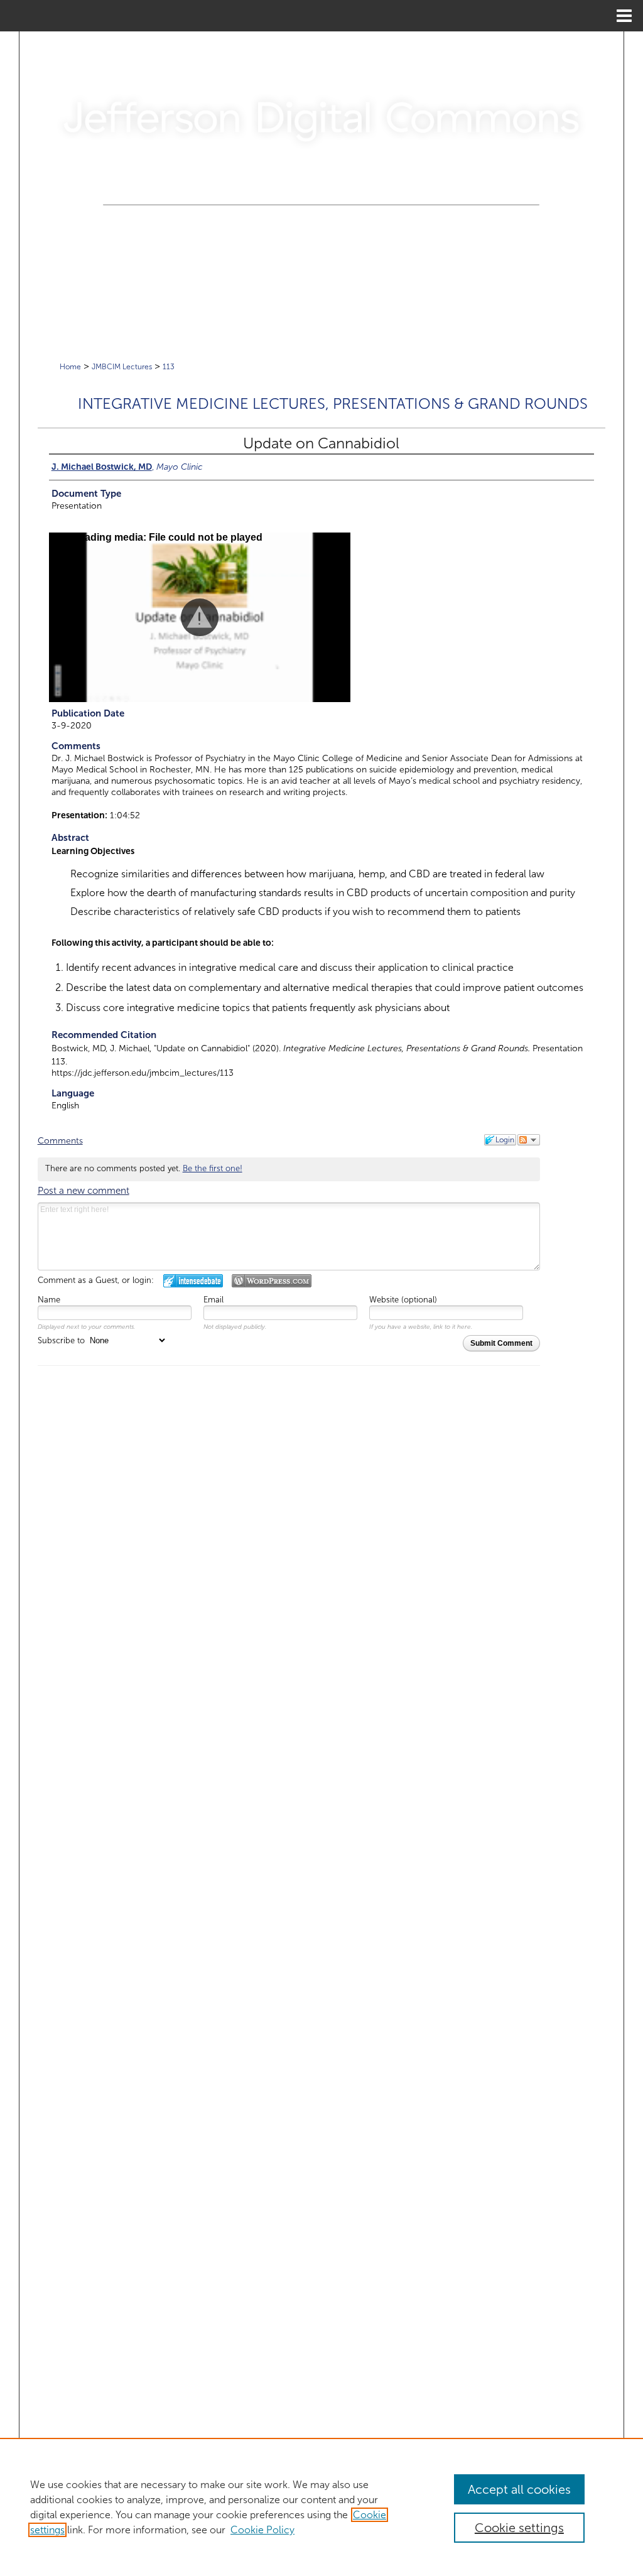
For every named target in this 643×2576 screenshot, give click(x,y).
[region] (321, 2507)
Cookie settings (519, 2528)
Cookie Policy (262, 2530)
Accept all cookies (519, 2489)
